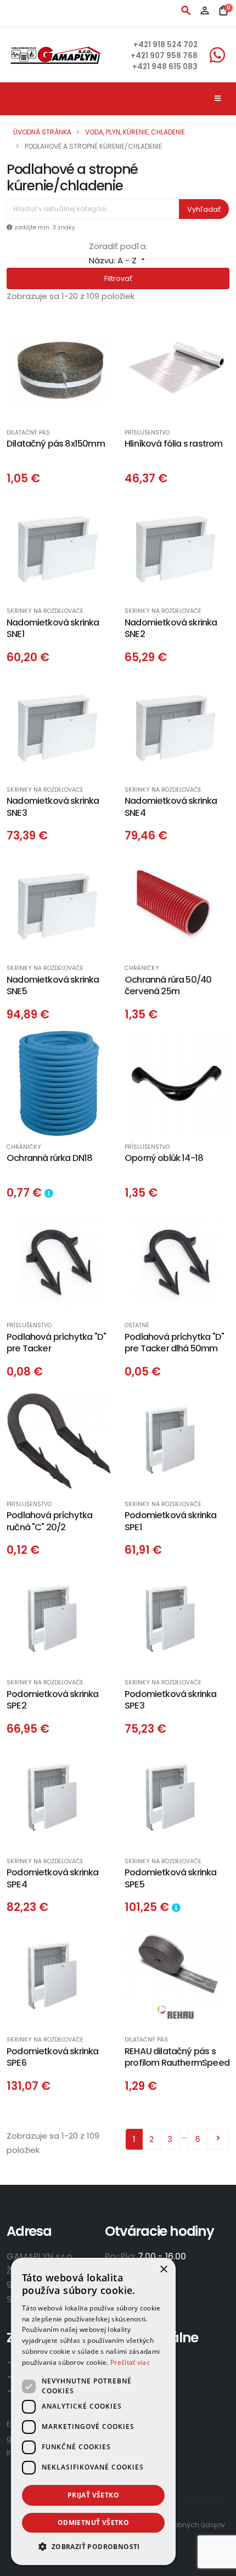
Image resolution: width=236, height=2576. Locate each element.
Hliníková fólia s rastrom (173, 444)
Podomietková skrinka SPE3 (171, 1700)
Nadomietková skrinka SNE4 (171, 807)
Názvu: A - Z (118, 260)
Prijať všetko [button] (93, 2495)
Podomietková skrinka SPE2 (53, 1700)
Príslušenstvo (147, 433)
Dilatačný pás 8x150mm (56, 444)
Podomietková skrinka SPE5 (171, 1878)
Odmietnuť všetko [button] (93, 2523)
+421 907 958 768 (164, 56)
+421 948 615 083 (165, 67)
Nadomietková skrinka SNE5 (53, 985)
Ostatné (137, 1326)
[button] (93, 2547)
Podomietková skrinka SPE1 (171, 1521)
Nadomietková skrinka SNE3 (53, 807)
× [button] (163, 2270)
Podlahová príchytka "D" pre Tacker (56, 1343)
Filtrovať (118, 278)
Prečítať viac (130, 2362)
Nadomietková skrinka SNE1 (53, 628)
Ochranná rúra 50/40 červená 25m (168, 985)
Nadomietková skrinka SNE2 (171, 628)
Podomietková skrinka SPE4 (53, 1878)
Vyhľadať (204, 209)
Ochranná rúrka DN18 (49, 1158)
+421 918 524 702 (165, 45)
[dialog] (93, 2411)
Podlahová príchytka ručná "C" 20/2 (49, 1521)
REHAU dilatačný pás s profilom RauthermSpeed (177, 2057)
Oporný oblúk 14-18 (164, 1158)
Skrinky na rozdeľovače (45, 611)
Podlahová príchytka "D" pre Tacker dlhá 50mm (174, 1343)
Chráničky (142, 969)
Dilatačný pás (28, 433)
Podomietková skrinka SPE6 (53, 2057)
